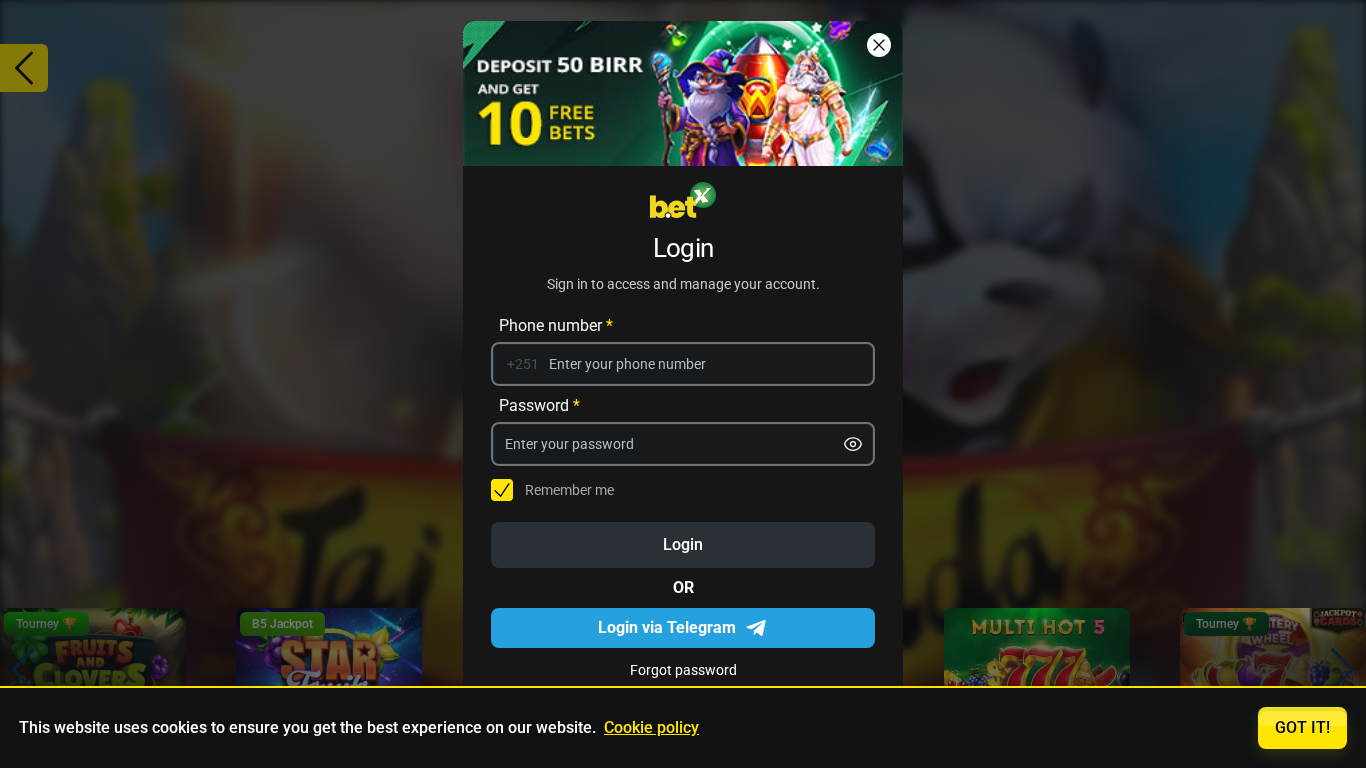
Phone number (556, 324)
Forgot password (683, 669)
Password (539, 404)
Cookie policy (651, 727)
